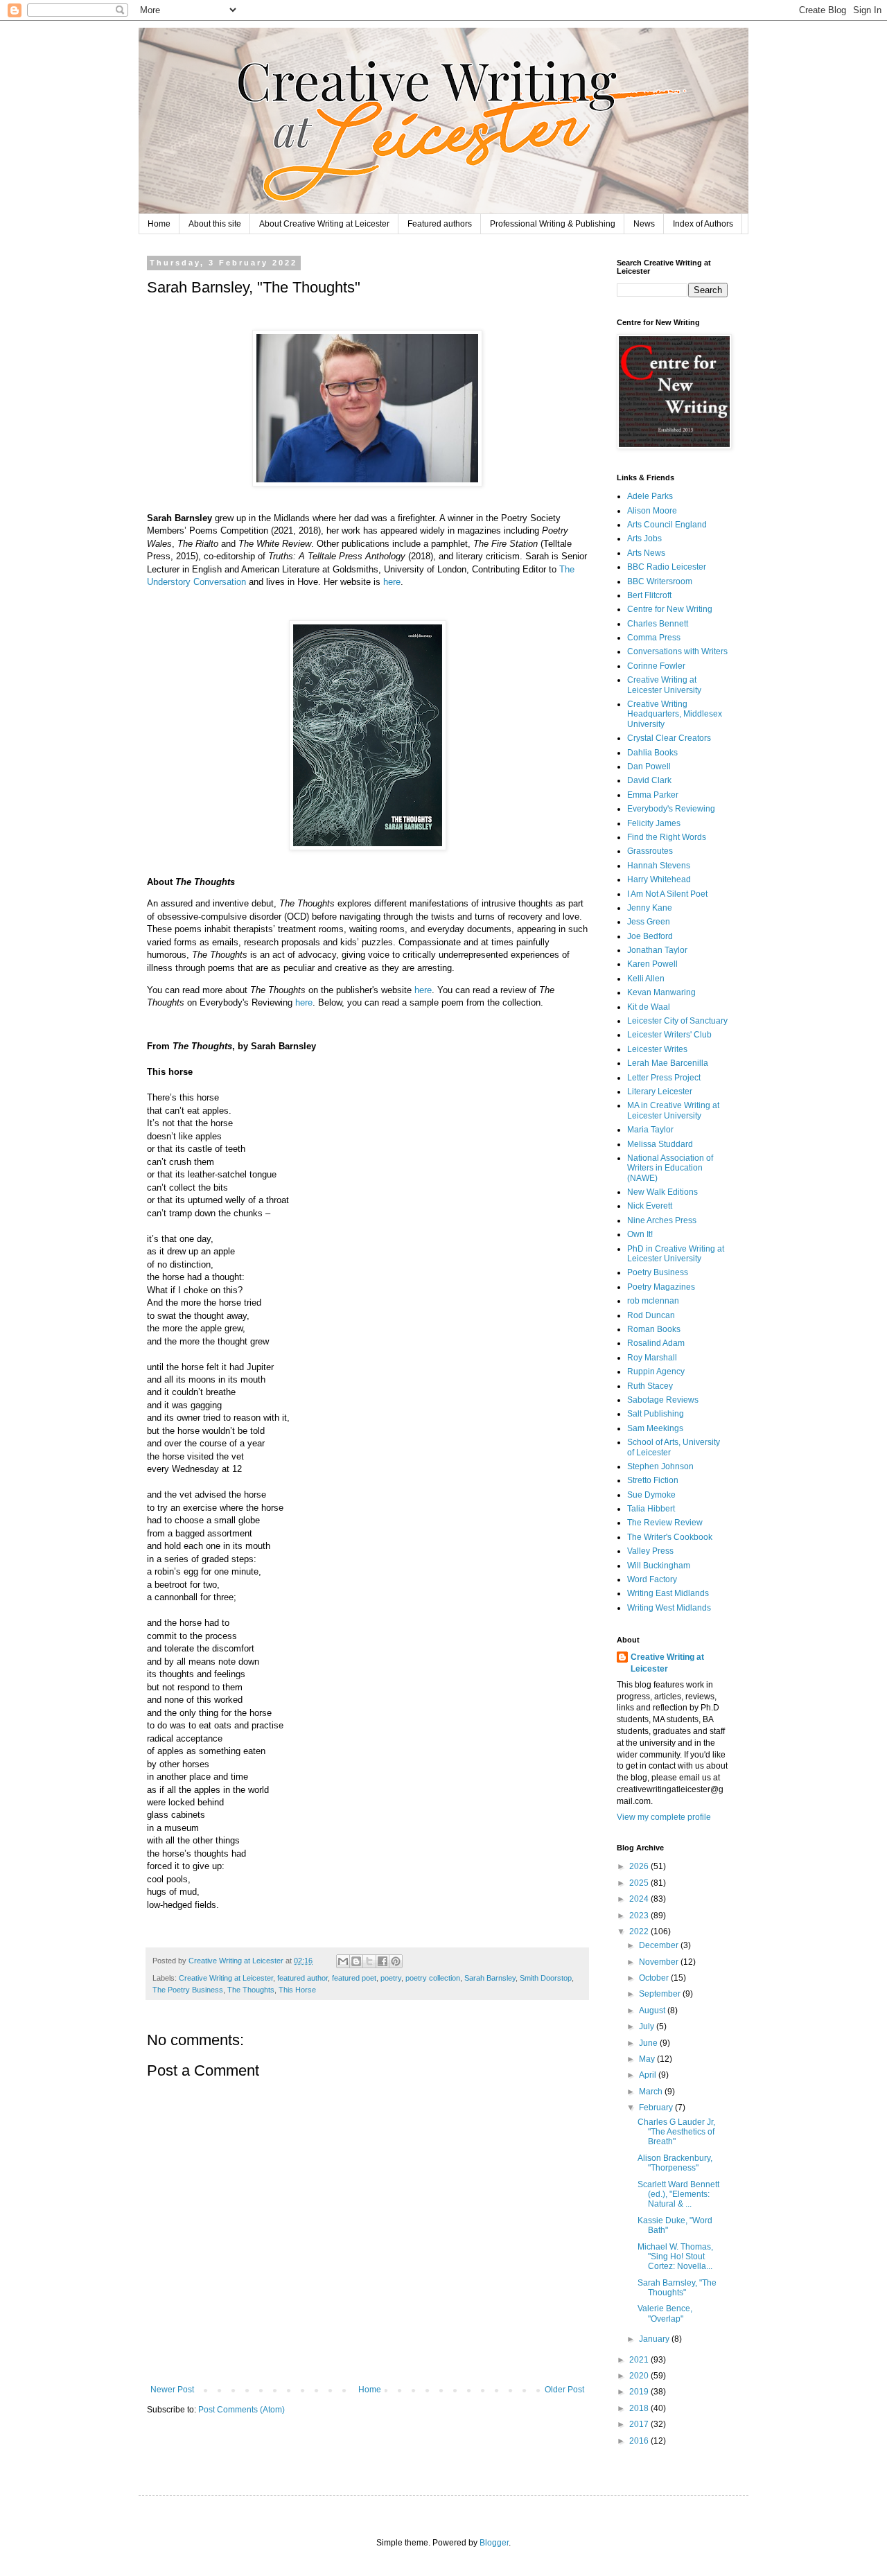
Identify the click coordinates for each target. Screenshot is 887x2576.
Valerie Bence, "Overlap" (665, 2313)
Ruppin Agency (656, 1372)
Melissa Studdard (660, 1144)
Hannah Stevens (659, 866)
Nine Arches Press (662, 1220)
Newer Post (172, 2390)
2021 (640, 2360)
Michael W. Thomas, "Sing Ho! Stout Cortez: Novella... (675, 2257)
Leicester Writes (657, 1049)
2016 (640, 2441)
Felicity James (654, 823)
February (657, 2108)
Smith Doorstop (546, 1978)
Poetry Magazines (661, 1287)
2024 (640, 1899)
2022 (640, 1931)
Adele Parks (650, 496)
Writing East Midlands (668, 1593)
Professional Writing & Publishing (553, 224)
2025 (640, 1883)
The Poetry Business (188, 1990)
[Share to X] (369, 1961)
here (392, 582)
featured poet (354, 1978)
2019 (640, 2392)
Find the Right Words (667, 837)
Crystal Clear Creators (669, 738)
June (649, 2043)
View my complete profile (664, 1817)
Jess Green (649, 922)
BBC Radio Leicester (667, 567)
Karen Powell (652, 964)
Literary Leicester (660, 1092)
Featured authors (440, 224)
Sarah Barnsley (490, 1978)
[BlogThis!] (356, 1961)
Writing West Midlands (669, 1608)
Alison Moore (652, 511)
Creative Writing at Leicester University (664, 685)
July (648, 2026)
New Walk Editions (662, 1192)
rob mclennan (653, 1301)
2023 (640, 1916)
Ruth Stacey (650, 1386)
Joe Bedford (650, 936)
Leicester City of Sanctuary (677, 1021)
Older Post (564, 2390)
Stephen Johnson (660, 1466)
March (652, 2092)
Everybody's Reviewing (671, 809)
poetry (391, 1978)
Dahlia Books (652, 753)
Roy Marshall (652, 1358)
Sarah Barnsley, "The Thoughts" (677, 2288)
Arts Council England (667, 525)
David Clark (649, 780)
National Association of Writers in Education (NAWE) (670, 1168)
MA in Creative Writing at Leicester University (673, 1110)
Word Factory (652, 1579)
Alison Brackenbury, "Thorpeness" (675, 2163)
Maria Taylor (650, 1130)
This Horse (297, 1990)
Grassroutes (650, 851)
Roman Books (654, 1329)
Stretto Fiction (653, 1480)
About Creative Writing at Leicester (324, 224)
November (660, 1962)
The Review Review (665, 1523)
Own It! (640, 1234)
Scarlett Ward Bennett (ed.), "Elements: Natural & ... (678, 2194)
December (660, 1945)
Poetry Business (658, 1272)
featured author (302, 1978)
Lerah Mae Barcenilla (668, 1063)
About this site (215, 224)
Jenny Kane (650, 908)
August (653, 2010)
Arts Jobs (644, 538)
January (655, 2339)
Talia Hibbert (651, 1509)
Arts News (646, 553)
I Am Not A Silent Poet (667, 894)
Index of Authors (703, 224)
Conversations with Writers (677, 651)
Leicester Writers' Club (669, 1035)
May (648, 2059)
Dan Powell (649, 766)
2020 (640, 2376)
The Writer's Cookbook (670, 1537)
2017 (640, 2424)
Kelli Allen (646, 979)
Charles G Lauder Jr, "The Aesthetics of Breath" (676, 2132)
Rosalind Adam (656, 1343)
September (661, 1994)
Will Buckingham (659, 1566)
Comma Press (654, 638)
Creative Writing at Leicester (226, 1978)
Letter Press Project (664, 1078)
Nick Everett (650, 1206)
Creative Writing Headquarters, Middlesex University (675, 714)
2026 (640, 1866)
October (655, 1978)
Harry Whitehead (659, 879)
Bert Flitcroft (649, 595)
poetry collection (433, 1978)
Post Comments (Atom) (241, 2410)
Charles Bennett (658, 624)
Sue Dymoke (651, 1495)
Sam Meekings (655, 1428)
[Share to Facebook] (383, 1961)
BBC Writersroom (660, 581)
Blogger (494, 2543)
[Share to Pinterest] (396, 1961)
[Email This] (343, 1961)
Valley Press (650, 1551)
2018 (640, 2408)
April (649, 2075)
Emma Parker (653, 795)
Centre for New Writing (670, 609)
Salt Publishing (656, 1414)
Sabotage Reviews (663, 1400)
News (644, 224)
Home (159, 224)
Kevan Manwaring (661, 992)
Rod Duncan (651, 1315)
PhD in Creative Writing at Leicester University (676, 1254)
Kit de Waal (649, 1007)
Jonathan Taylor (657, 950)
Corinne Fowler (656, 666)
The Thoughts (251, 1990)
